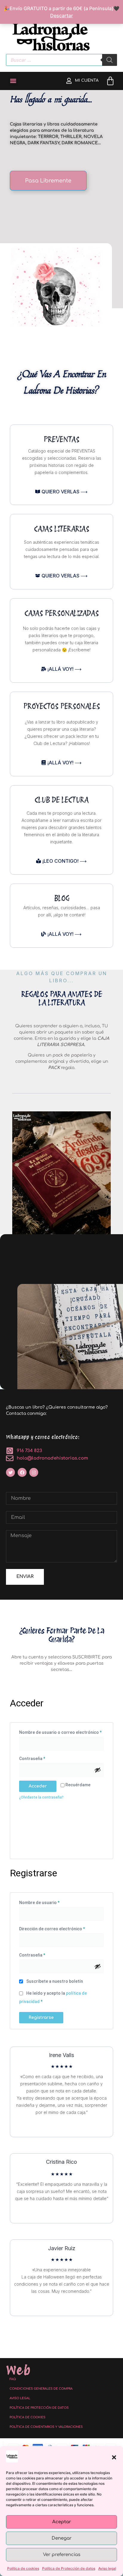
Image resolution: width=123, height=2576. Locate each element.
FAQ (13, 2379)
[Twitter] (10, 1472)
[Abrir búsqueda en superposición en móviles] (61, 60)
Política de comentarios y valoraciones (46, 2427)
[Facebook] (22, 1472)
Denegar (62, 2538)
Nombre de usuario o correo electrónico (61, 1731)
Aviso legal (107, 2568)
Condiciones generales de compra (41, 2389)
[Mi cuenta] (69, 81)
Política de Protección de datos (69, 2568)
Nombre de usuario (50, 1902)
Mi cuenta (87, 80)
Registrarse (41, 2017)
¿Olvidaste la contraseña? (41, 1797)
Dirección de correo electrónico (61, 1928)
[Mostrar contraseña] (98, 1770)
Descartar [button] (61, 16)
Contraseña (43, 1758)
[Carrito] (110, 81)
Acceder (38, 1786)
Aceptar (62, 2522)
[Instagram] (34, 1472)
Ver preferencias (62, 2555)
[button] (114, 2457)
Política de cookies (23, 2568)
